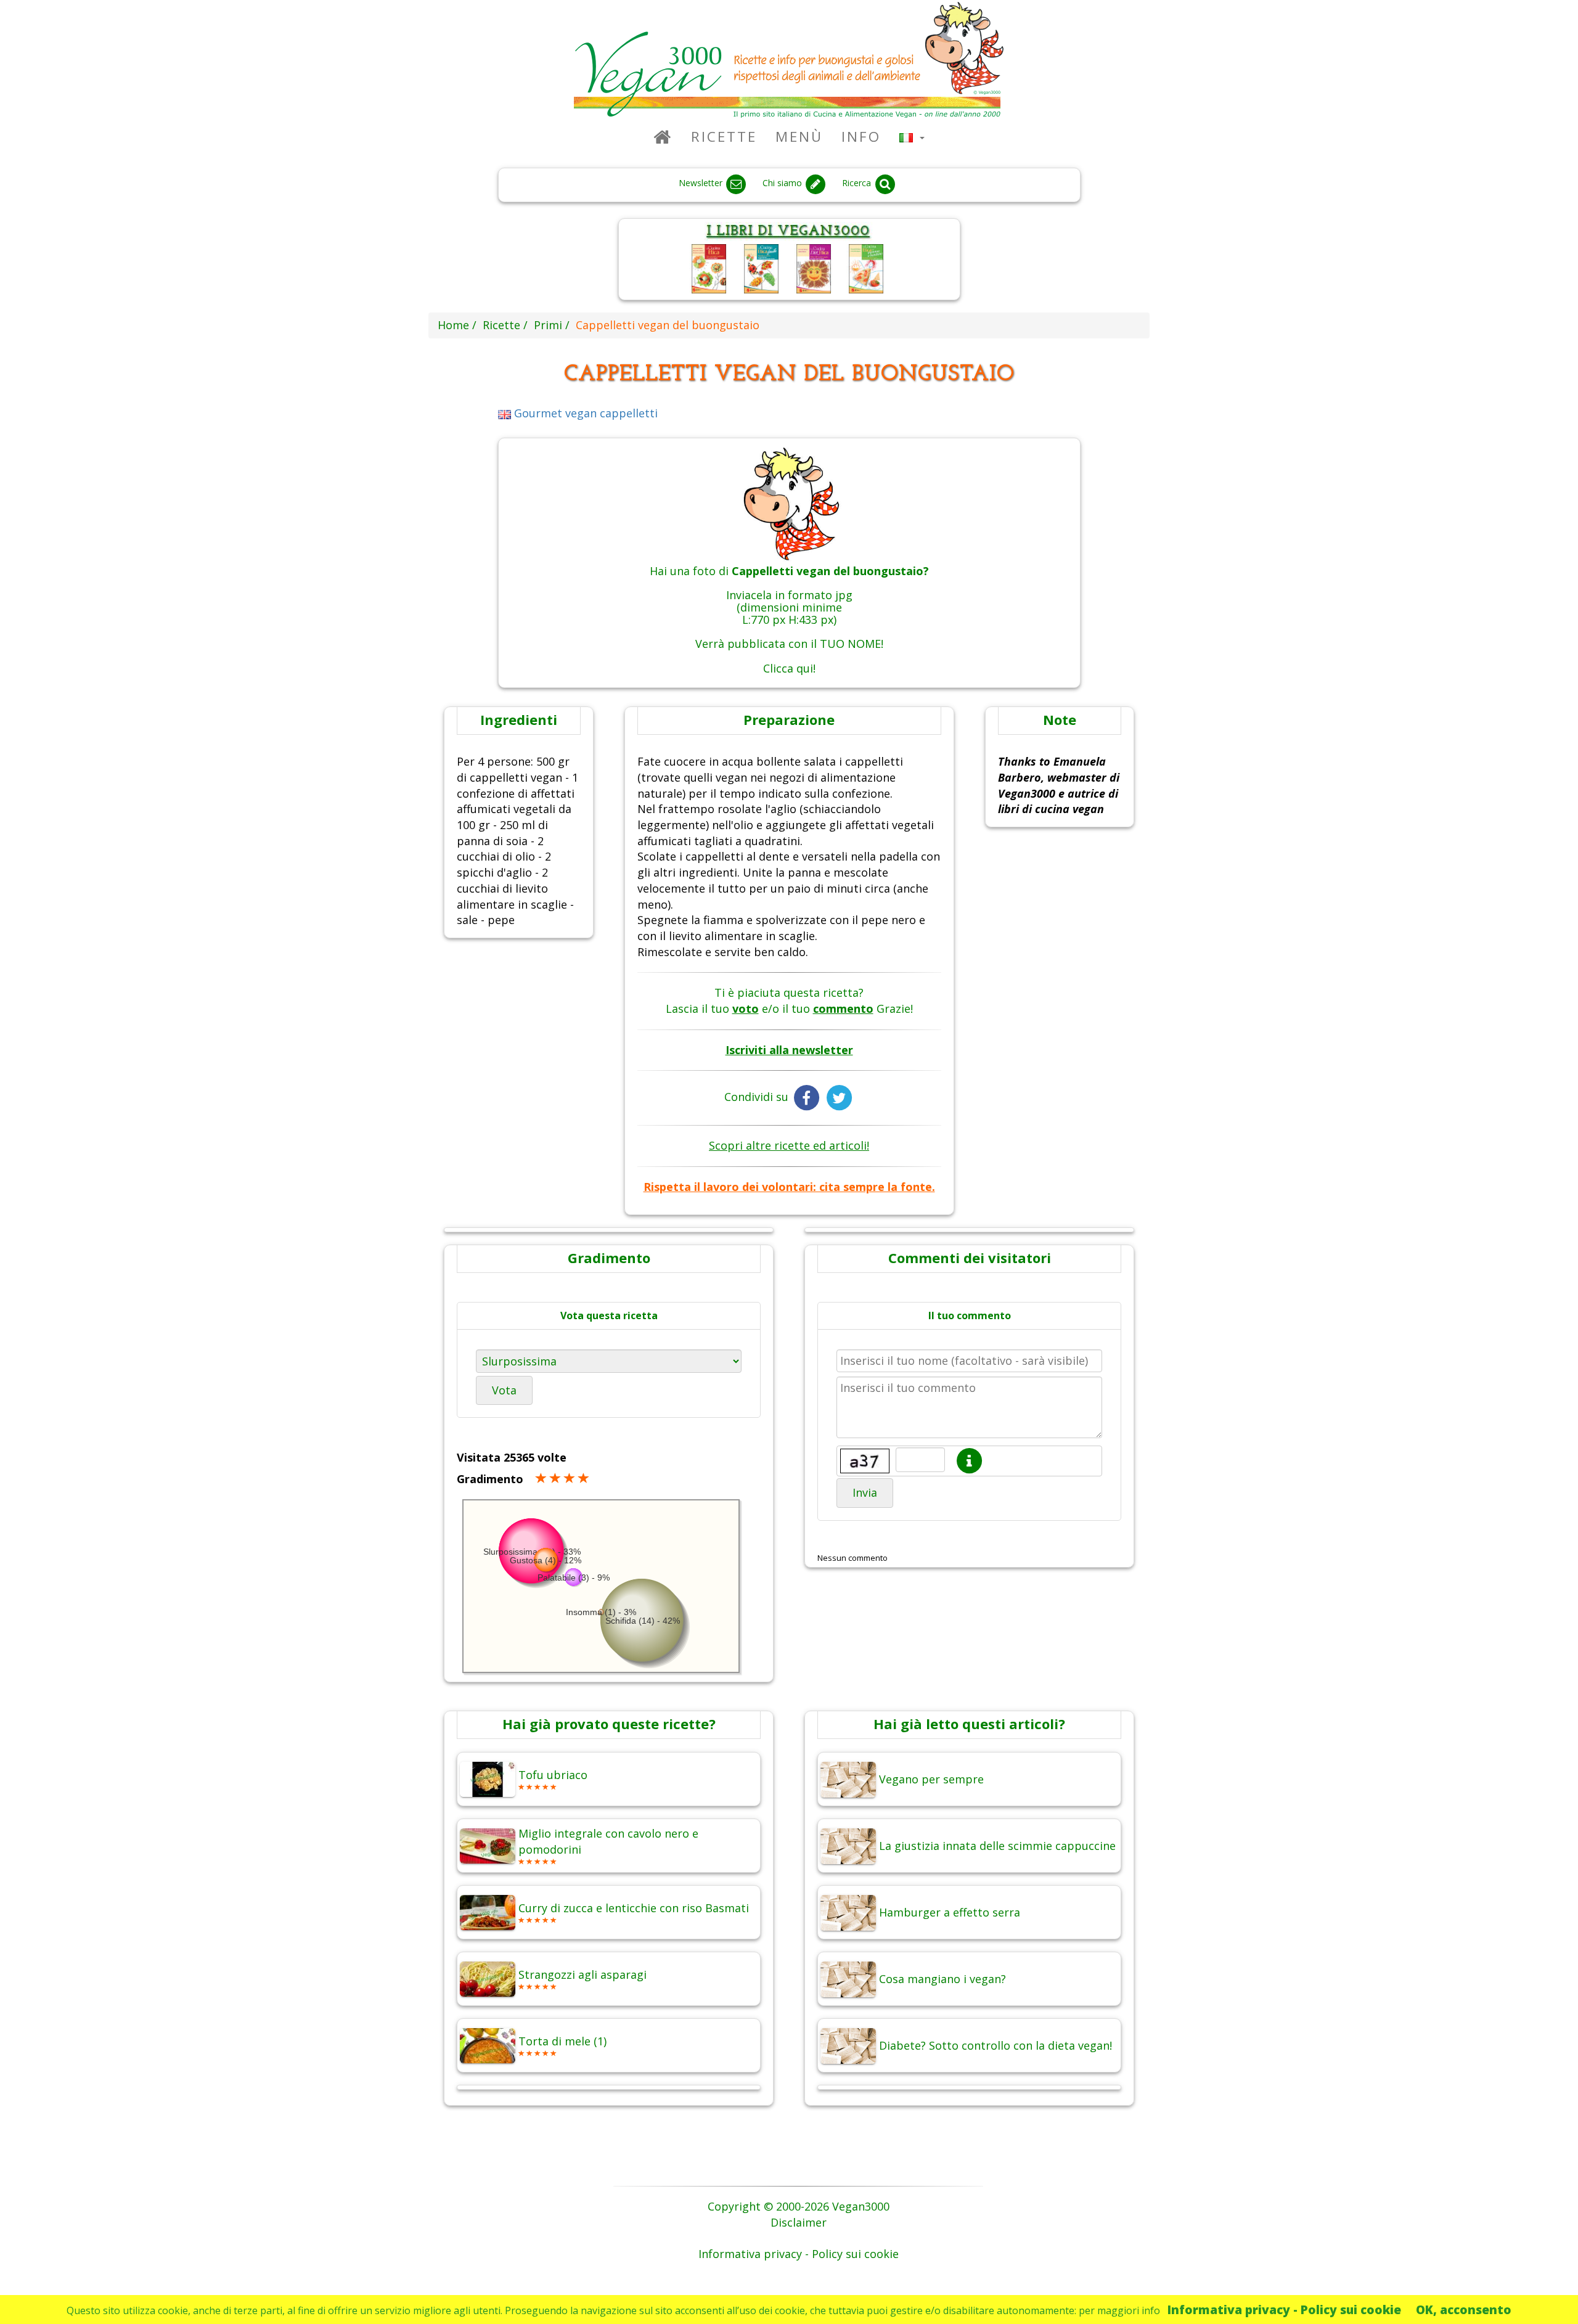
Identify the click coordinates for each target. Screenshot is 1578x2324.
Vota (504, 1390)
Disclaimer (799, 2222)
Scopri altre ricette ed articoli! (789, 1145)
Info (861, 137)
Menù (799, 137)
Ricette (724, 137)
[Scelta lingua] (912, 137)
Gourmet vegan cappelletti (584, 413)
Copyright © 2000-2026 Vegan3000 (799, 2206)
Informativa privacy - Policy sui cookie (1284, 2310)
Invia (865, 1492)
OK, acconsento (1464, 2310)
